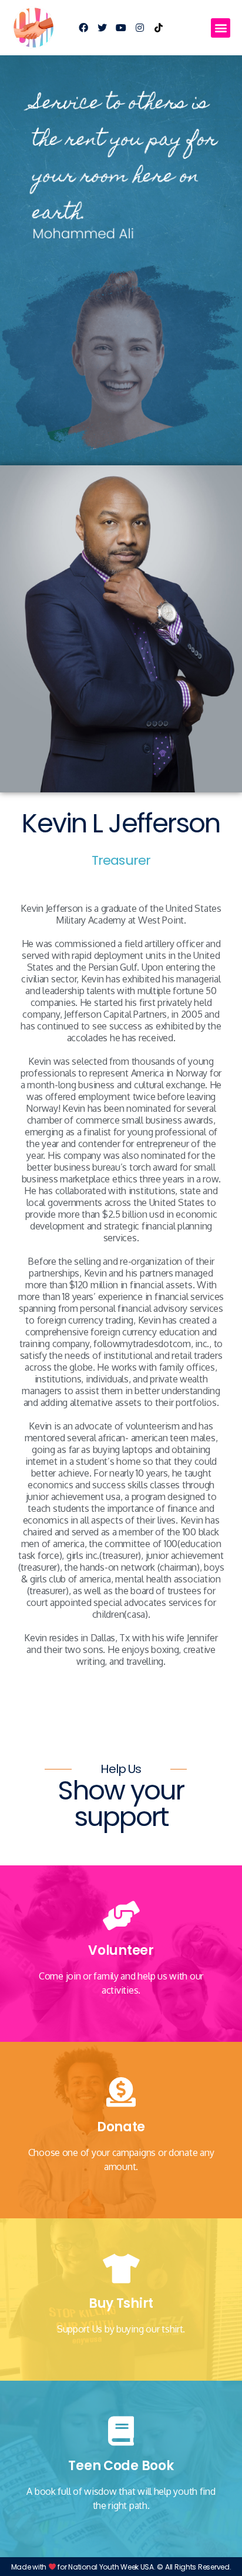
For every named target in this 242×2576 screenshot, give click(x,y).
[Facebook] (83, 28)
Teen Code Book (121, 2466)
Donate (121, 2127)
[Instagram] (140, 28)
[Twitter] (102, 28)
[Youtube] (121, 28)
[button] (221, 28)
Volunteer (121, 1950)
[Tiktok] (159, 28)
